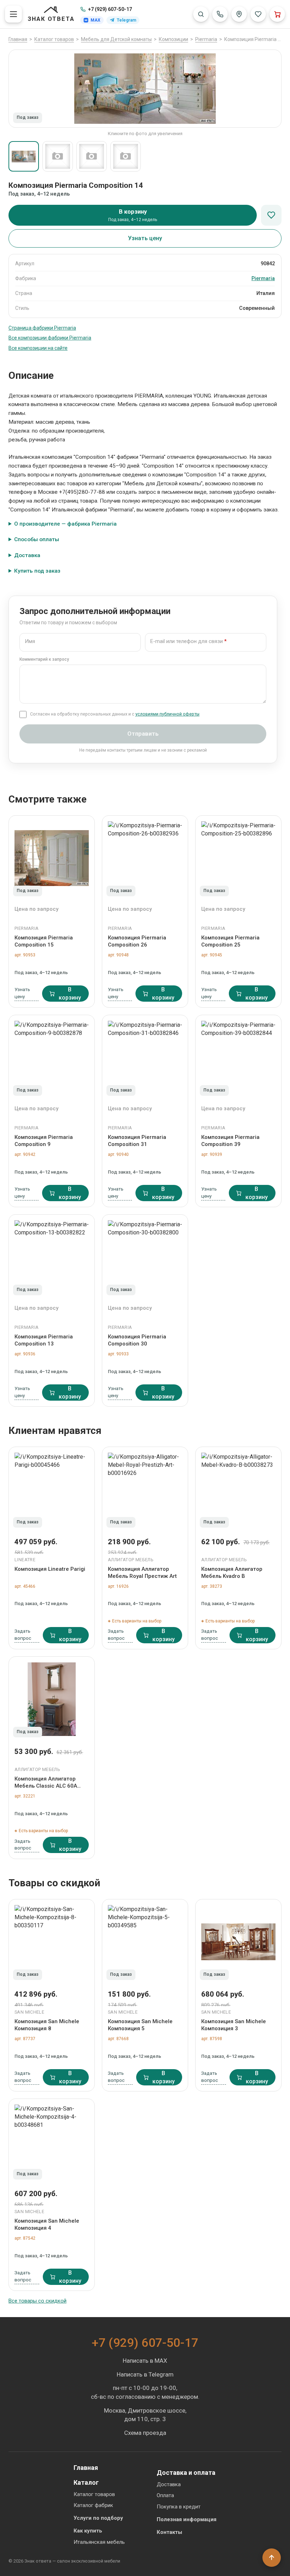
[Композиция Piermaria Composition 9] (52, 1058)
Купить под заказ (37, 571)
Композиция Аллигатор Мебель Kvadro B (232, 1573)
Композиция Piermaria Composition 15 (44, 941)
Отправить (143, 734)
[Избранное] (258, 14)
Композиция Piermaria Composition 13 (44, 1340)
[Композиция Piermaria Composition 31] (145, 1058)
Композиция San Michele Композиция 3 (234, 2025)
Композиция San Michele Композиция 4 (47, 2224)
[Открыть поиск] (201, 14)
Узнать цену (145, 238)
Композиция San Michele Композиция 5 (140, 2025)
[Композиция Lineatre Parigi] (52, 1489)
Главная (86, 2468)
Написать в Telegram (145, 2374)
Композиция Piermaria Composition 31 (137, 1141)
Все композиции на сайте (38, 348)
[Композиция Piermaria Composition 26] (145, 858)
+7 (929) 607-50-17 (110, 9)
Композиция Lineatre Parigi (50, 1569)
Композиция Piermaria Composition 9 (44, 1141)
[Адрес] (239, 14)
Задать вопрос (23, 1634)
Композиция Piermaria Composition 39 (230, 1141)
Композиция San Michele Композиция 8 (47, 2025)
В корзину (70, 994)
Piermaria (263, 279)
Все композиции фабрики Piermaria (50, 338)
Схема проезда (145, 2433)
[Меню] (13, 14)
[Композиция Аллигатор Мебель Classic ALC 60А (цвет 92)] (52, 1699)
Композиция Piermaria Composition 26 (137, 941)
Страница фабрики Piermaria (42, 328)
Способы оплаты (37, 539)
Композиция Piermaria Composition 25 (230, 941)
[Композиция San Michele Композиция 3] (238, 1942)
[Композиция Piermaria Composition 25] (238, 858)
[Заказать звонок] (220, 14)
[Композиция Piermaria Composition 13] (52, 1257)
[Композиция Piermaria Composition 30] (145, 1257)
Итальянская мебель (99, 2542)
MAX (95, 20)
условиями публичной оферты (167, 714)
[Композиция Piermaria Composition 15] (52, 858)
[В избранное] (271, 215)
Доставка (27, 555)
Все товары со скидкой (37, 2301)
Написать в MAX (145, 2361)
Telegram (126, 20)
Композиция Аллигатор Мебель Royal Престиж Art (142, 1573)
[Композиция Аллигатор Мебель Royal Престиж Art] (145, 1489)
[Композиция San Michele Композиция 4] (52, 2141)
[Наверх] (272, 2558)
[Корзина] (277, 14)
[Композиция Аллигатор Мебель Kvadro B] (238, 1489)
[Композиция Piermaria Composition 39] (238, 1058)
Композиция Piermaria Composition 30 (137, 1340)
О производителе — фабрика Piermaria (65, 524)
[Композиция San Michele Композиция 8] (52, 1942)
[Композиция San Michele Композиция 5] (145, 1942)
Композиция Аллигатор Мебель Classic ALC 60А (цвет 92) (46, 1783)
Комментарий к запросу (44, 659)
